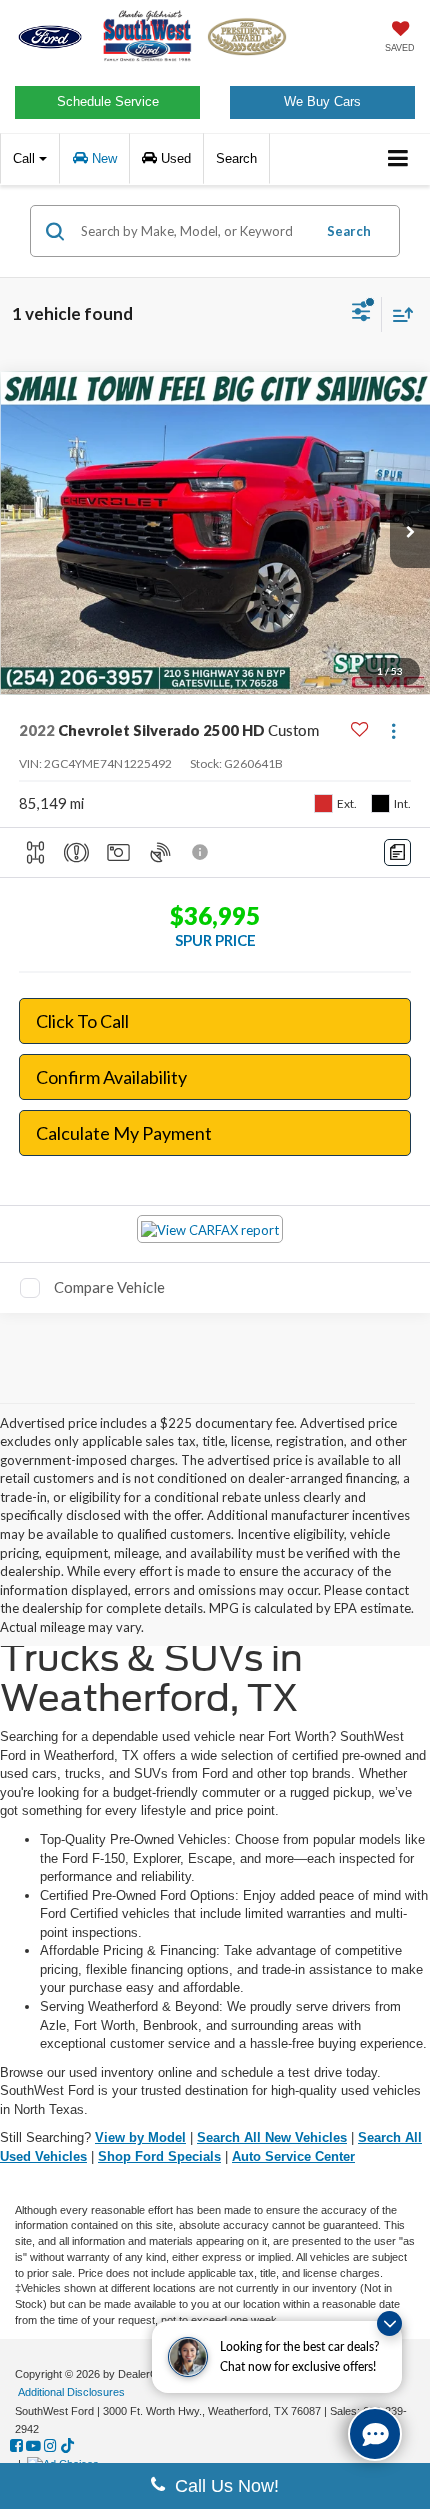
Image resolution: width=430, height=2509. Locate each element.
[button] (410, 533)
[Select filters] (361, 314)
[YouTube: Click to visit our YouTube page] (33, 2446)
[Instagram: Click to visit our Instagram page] (50, 2446)
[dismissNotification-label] (389, 2323)
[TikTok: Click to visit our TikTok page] (67, 2446)
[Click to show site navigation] (398, 159)
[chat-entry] (375, 2434)
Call (26, 158)
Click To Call (82, 1021)
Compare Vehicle (109, 1287)
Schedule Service (108, 101)
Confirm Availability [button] (111, 1077)
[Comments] (397, 852)
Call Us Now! (222, 2486)
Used (174, 158)
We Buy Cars (322, 101)
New (102, 158)
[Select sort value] (398, 314)
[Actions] (393, 730)
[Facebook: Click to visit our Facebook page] (16, 2446)
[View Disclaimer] (202, 852)
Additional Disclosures (71, 2392)
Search (349, 231)
